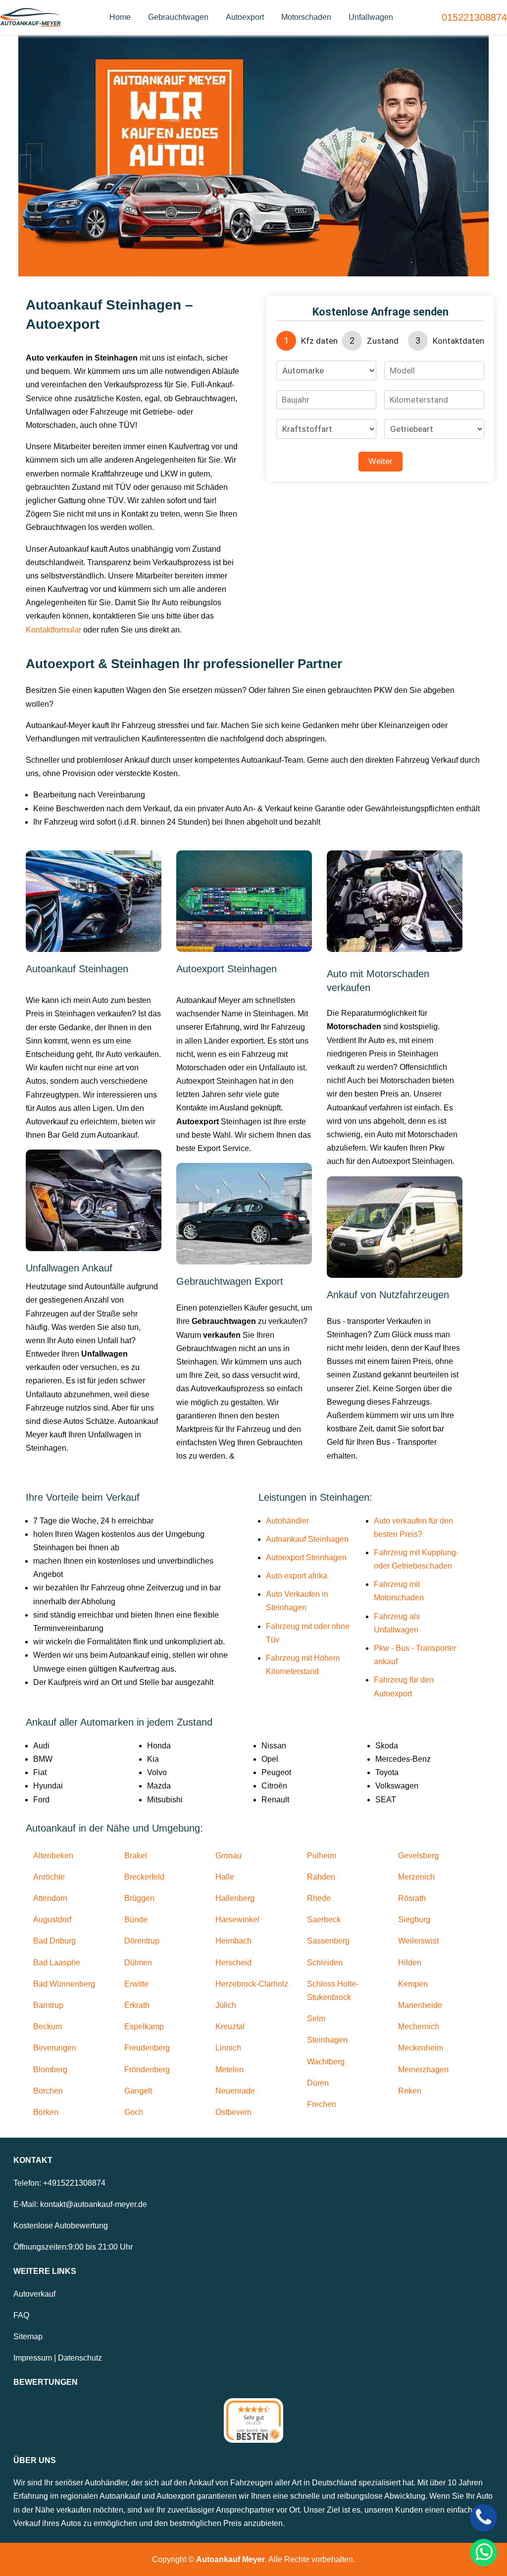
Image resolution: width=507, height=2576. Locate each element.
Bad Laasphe (57, 1963)
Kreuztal (230, 2026)
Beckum (48, 2026)
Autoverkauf (34, 2294)
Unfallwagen (371, 17)
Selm (316, 2019)
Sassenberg (328, 1941)
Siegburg (414, 1919)
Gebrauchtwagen (178, 17)
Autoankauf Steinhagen (307, 1539)
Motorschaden (306, 17)
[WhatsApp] (483, 2552)
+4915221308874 (74, 2183)
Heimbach (233, 1941)
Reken (410, 2091)
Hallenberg (235, 1898)
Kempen (413, 1984)
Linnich (228, 2048)
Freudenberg (147, 2048)
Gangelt (138, 2091)
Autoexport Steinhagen (306, 1557)
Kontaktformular (53, 630)
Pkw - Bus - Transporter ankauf (415, 1655)
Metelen (229, 2070)
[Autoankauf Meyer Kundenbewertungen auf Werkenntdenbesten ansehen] (253, 2420)
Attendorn (50, 1898)
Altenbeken (53, 1856)
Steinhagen (327, 2040)
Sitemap (28, 2337)
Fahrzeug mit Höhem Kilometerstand (303, 1665)
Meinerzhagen (423, 2070)
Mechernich (419, 2026)
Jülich (226, 2005)
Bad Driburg (54, 1941)
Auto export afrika (297, 1576)
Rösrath (412, 1898)
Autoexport (245, 17)
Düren (318, 2083)
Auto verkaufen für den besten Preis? (413, 1527)
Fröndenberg (147, 2070)
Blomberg (50, 2070)
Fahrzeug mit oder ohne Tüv (308, 1633)
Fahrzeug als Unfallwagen (397, 1623)
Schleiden (325, 1963)
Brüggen (139, 1898)
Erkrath (137, 2005)
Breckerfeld (144, 1877)
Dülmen (138, 1963)
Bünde (136, 1919)
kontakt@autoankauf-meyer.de (94, 2204)
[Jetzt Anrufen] (483, 2518)
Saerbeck (324, 1919)
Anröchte (49, 1877)
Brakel (136, 1856)
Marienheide (420, 2005)
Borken (46, 2112)
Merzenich (416, 1877)
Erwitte (136, 1984)
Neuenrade (235, 2091)
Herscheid (233, 1963)
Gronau (228, 1856)
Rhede (319, 1898)
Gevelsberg (418, 1856)
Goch (134, 2112)
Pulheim (322, 1856)
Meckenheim (421, 2048)
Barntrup (48, 2005)
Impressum (33, 2358)
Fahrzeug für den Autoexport (404, 1686)
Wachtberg (326, 2062)
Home (120, 17)
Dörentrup (142, 1941)
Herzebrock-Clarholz (252, 1984)
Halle (225, 1877)
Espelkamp (144, 2026)
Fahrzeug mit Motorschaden (399, 1591)
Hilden (410, 1963)
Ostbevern (233, 2112)
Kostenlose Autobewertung (61, 2226)
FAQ (21, 2315)
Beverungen (55, 2048)
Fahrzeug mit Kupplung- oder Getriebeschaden (416, 1559)
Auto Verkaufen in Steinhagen (297, 1601)
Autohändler (287, 1521)
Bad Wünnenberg (64, 1984)
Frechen (322, 2104)
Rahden (321, 1877)
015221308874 (474, 17)
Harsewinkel (237, 1919)
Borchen (48, 2091)
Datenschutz (80, 2358)
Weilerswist (418, 1941)
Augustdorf (52, 1919)
